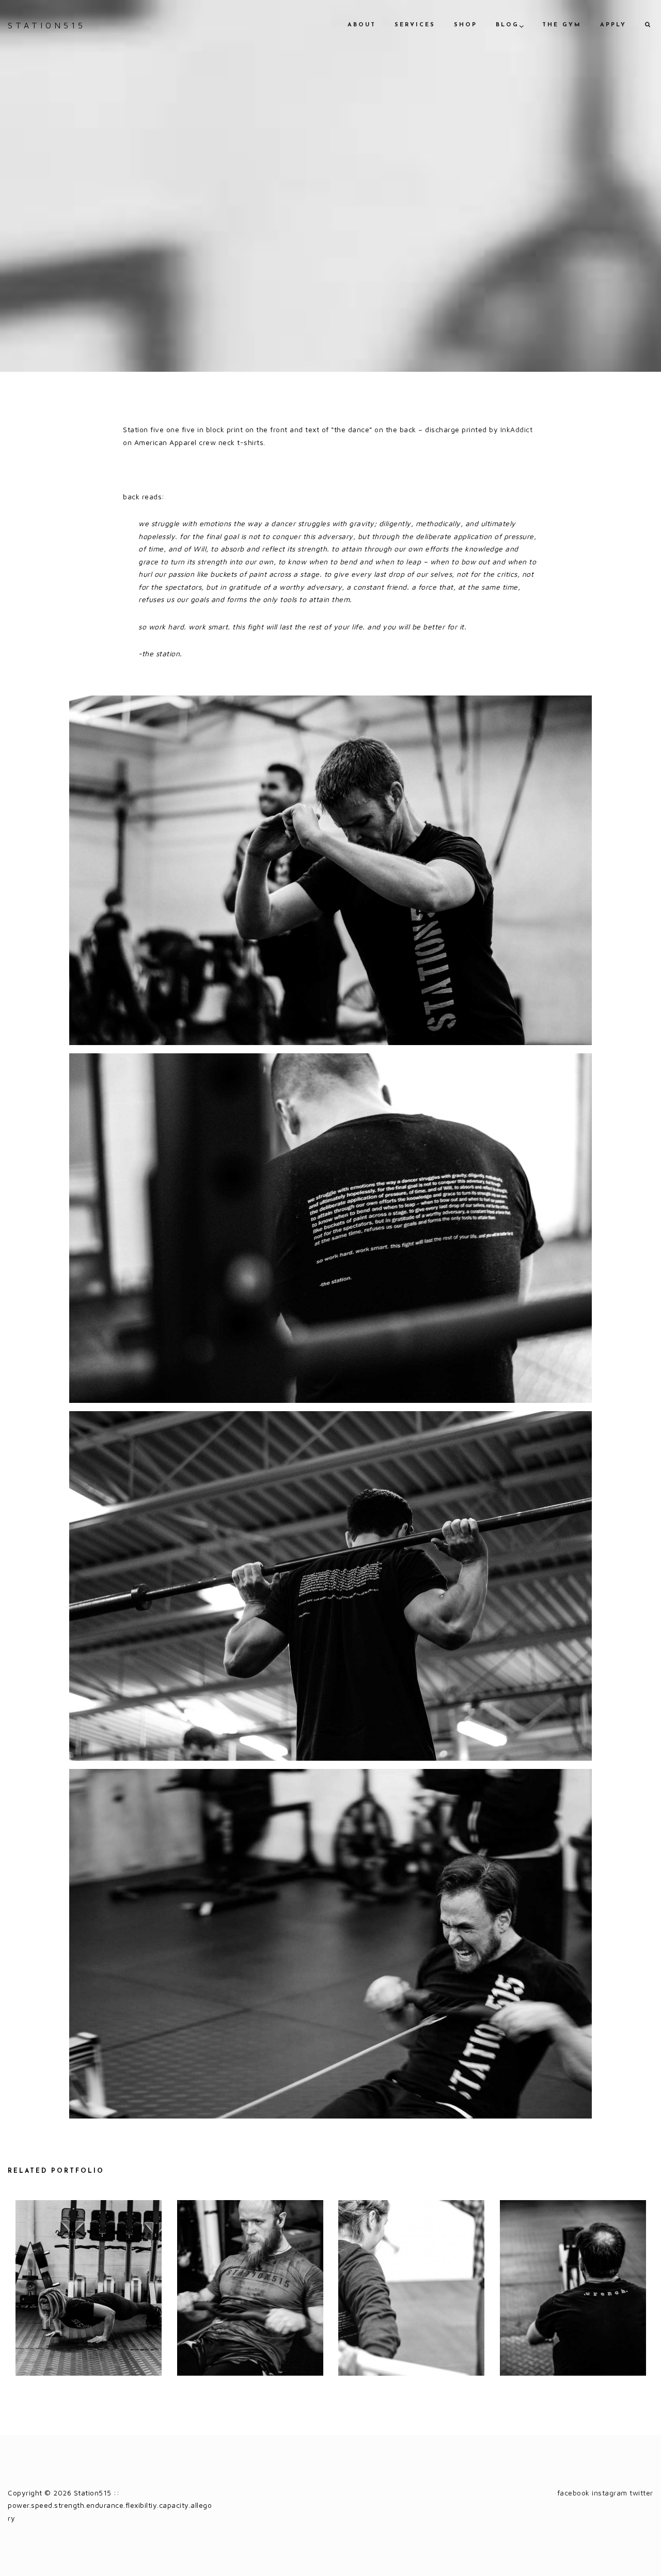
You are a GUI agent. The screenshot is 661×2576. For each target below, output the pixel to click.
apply (613, 25)
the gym (562, 25)
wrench (573, 2289)
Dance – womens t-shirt (88, 2289)
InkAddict (517, 429)
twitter (641, 2493)
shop (466, 25)
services (415, 25)
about (362, 25)
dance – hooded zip (411, 2289)
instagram (610, 2493)
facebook (573, 2493)
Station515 (47, 25)
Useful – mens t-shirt (250, 2289)
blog (507, 25)
